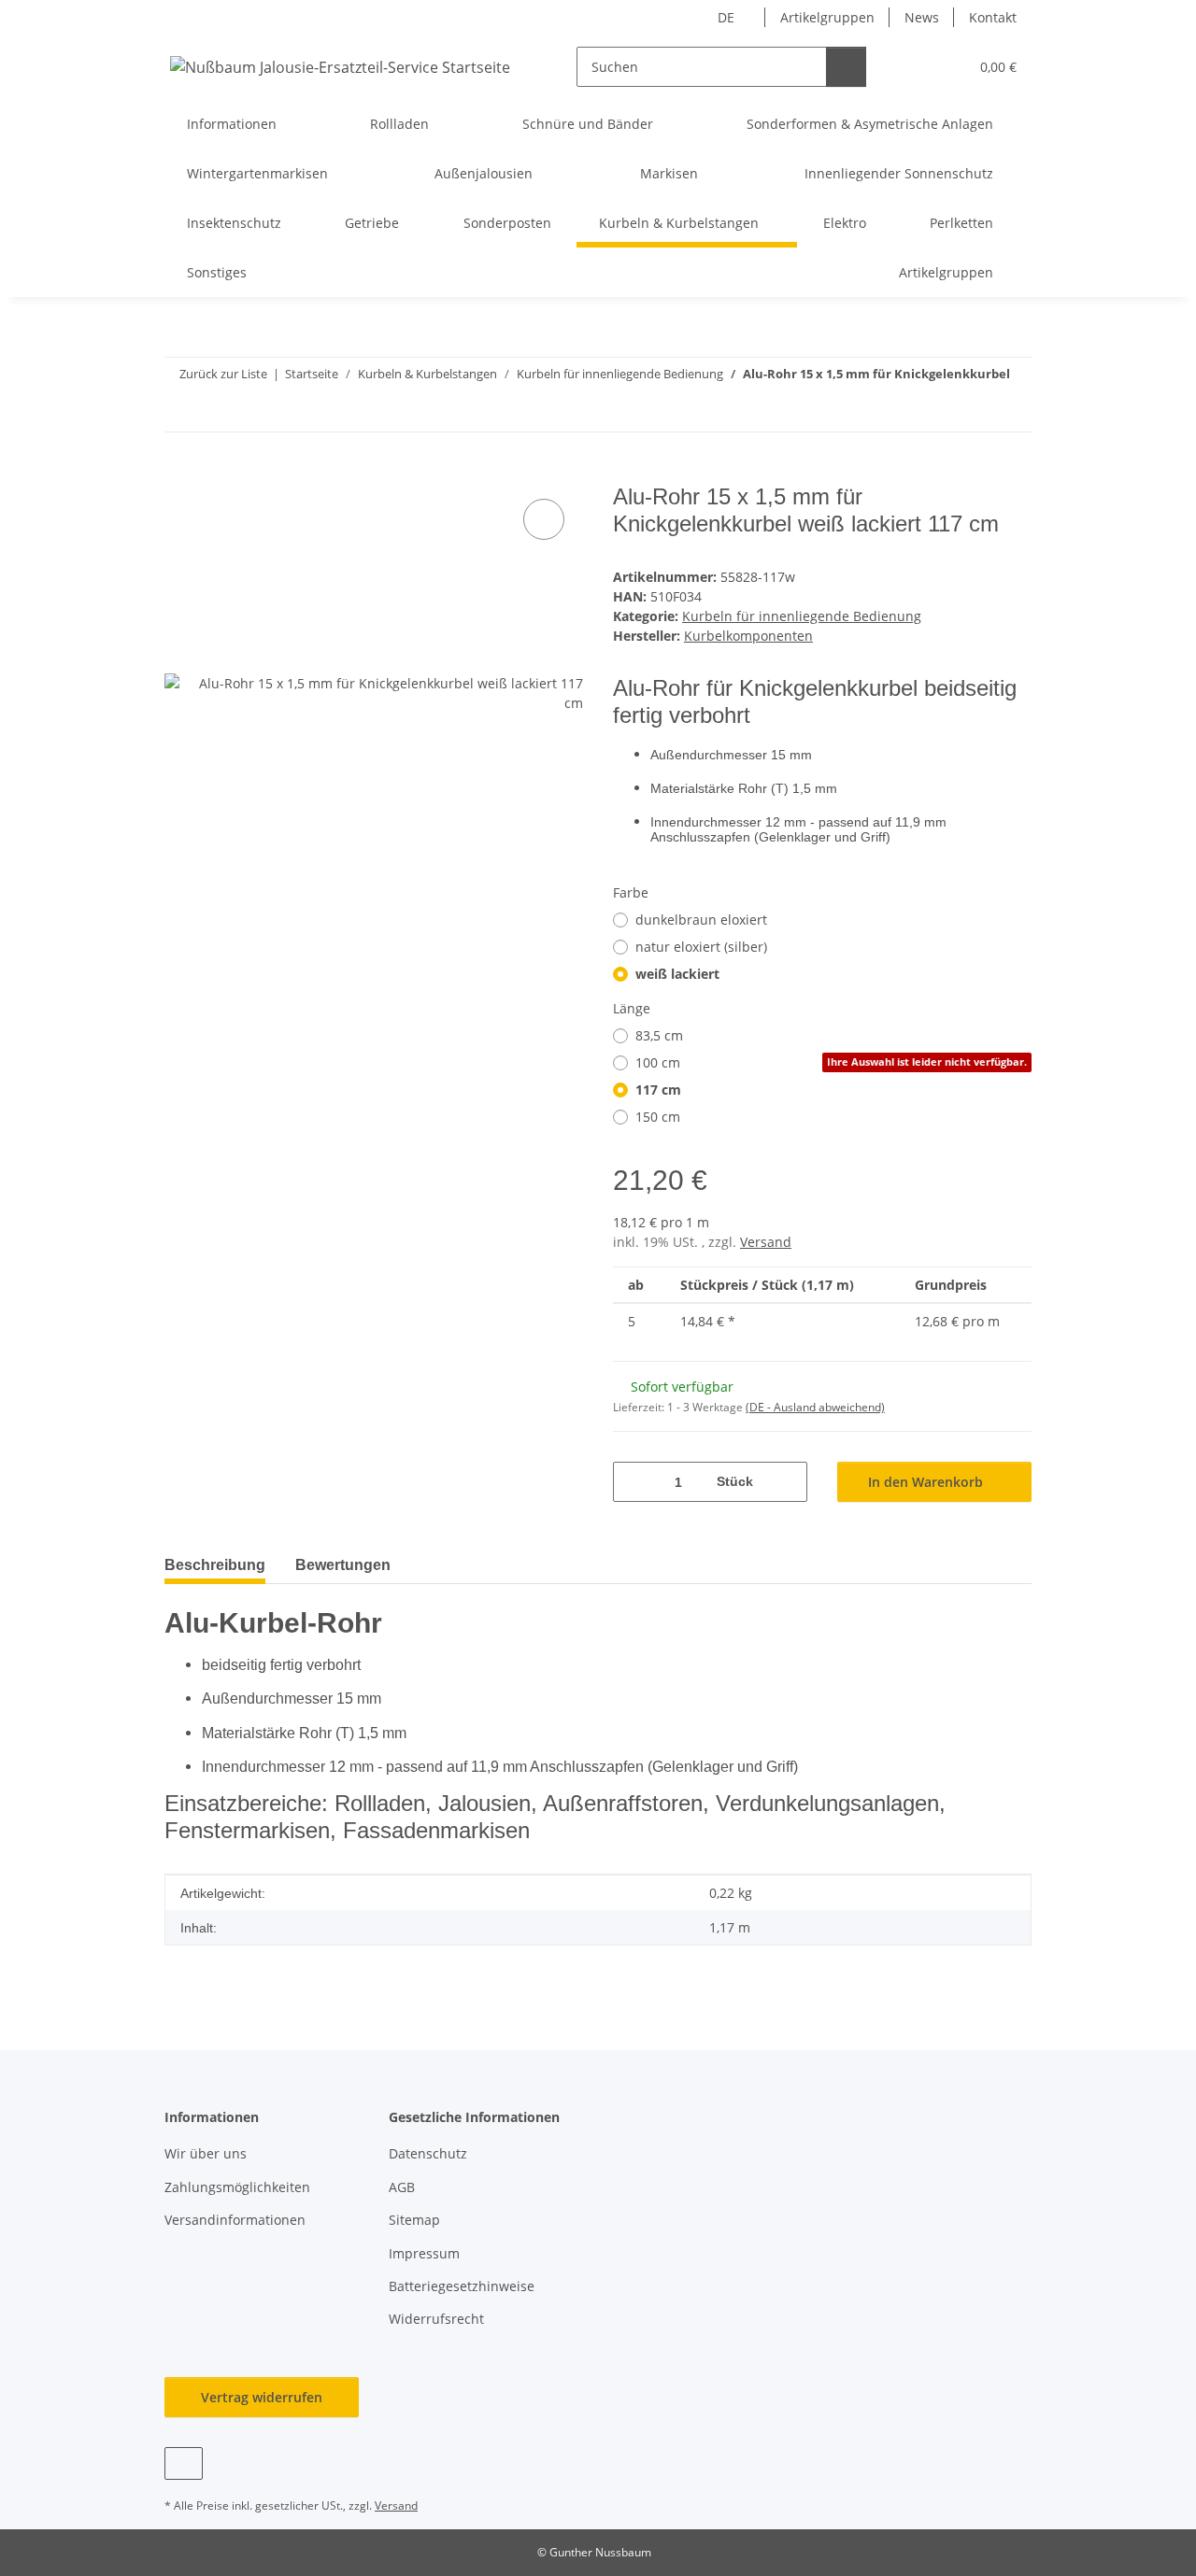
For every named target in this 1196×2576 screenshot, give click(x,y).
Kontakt (993, 17)
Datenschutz (428, 2153)
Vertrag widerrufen (262, 2397)
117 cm (658, 1090)
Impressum (424, 2253)
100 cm (831, 1062)
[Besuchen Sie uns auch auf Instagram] (184, 2463)
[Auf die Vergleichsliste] (544, 519)
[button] (916, 67)
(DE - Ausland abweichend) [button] (815, 1407)
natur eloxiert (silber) (701, 947)
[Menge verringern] (634, 1482)
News (922, 17)
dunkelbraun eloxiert (701, 920)
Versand (766, 1242)
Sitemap (414, 2220)
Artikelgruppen (827, 17)
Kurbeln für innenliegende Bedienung (802, 616)
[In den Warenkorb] (179, 474)
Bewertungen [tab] (343, 1565)
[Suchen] (846, 67)
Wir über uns (206, 2153)
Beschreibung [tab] (215, 1565)
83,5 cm (659, 1035)
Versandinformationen (235, 2220)
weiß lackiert (677, 974)
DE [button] (726, 17)
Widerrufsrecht (436, 2319)
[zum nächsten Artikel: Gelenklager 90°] (1011, 411)
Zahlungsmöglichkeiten (237, 2187)
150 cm (658, 1117)
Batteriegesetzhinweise (462, 2286)
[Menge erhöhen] (786, 1482)
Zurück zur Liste (223, 374)
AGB (402, 2187)
